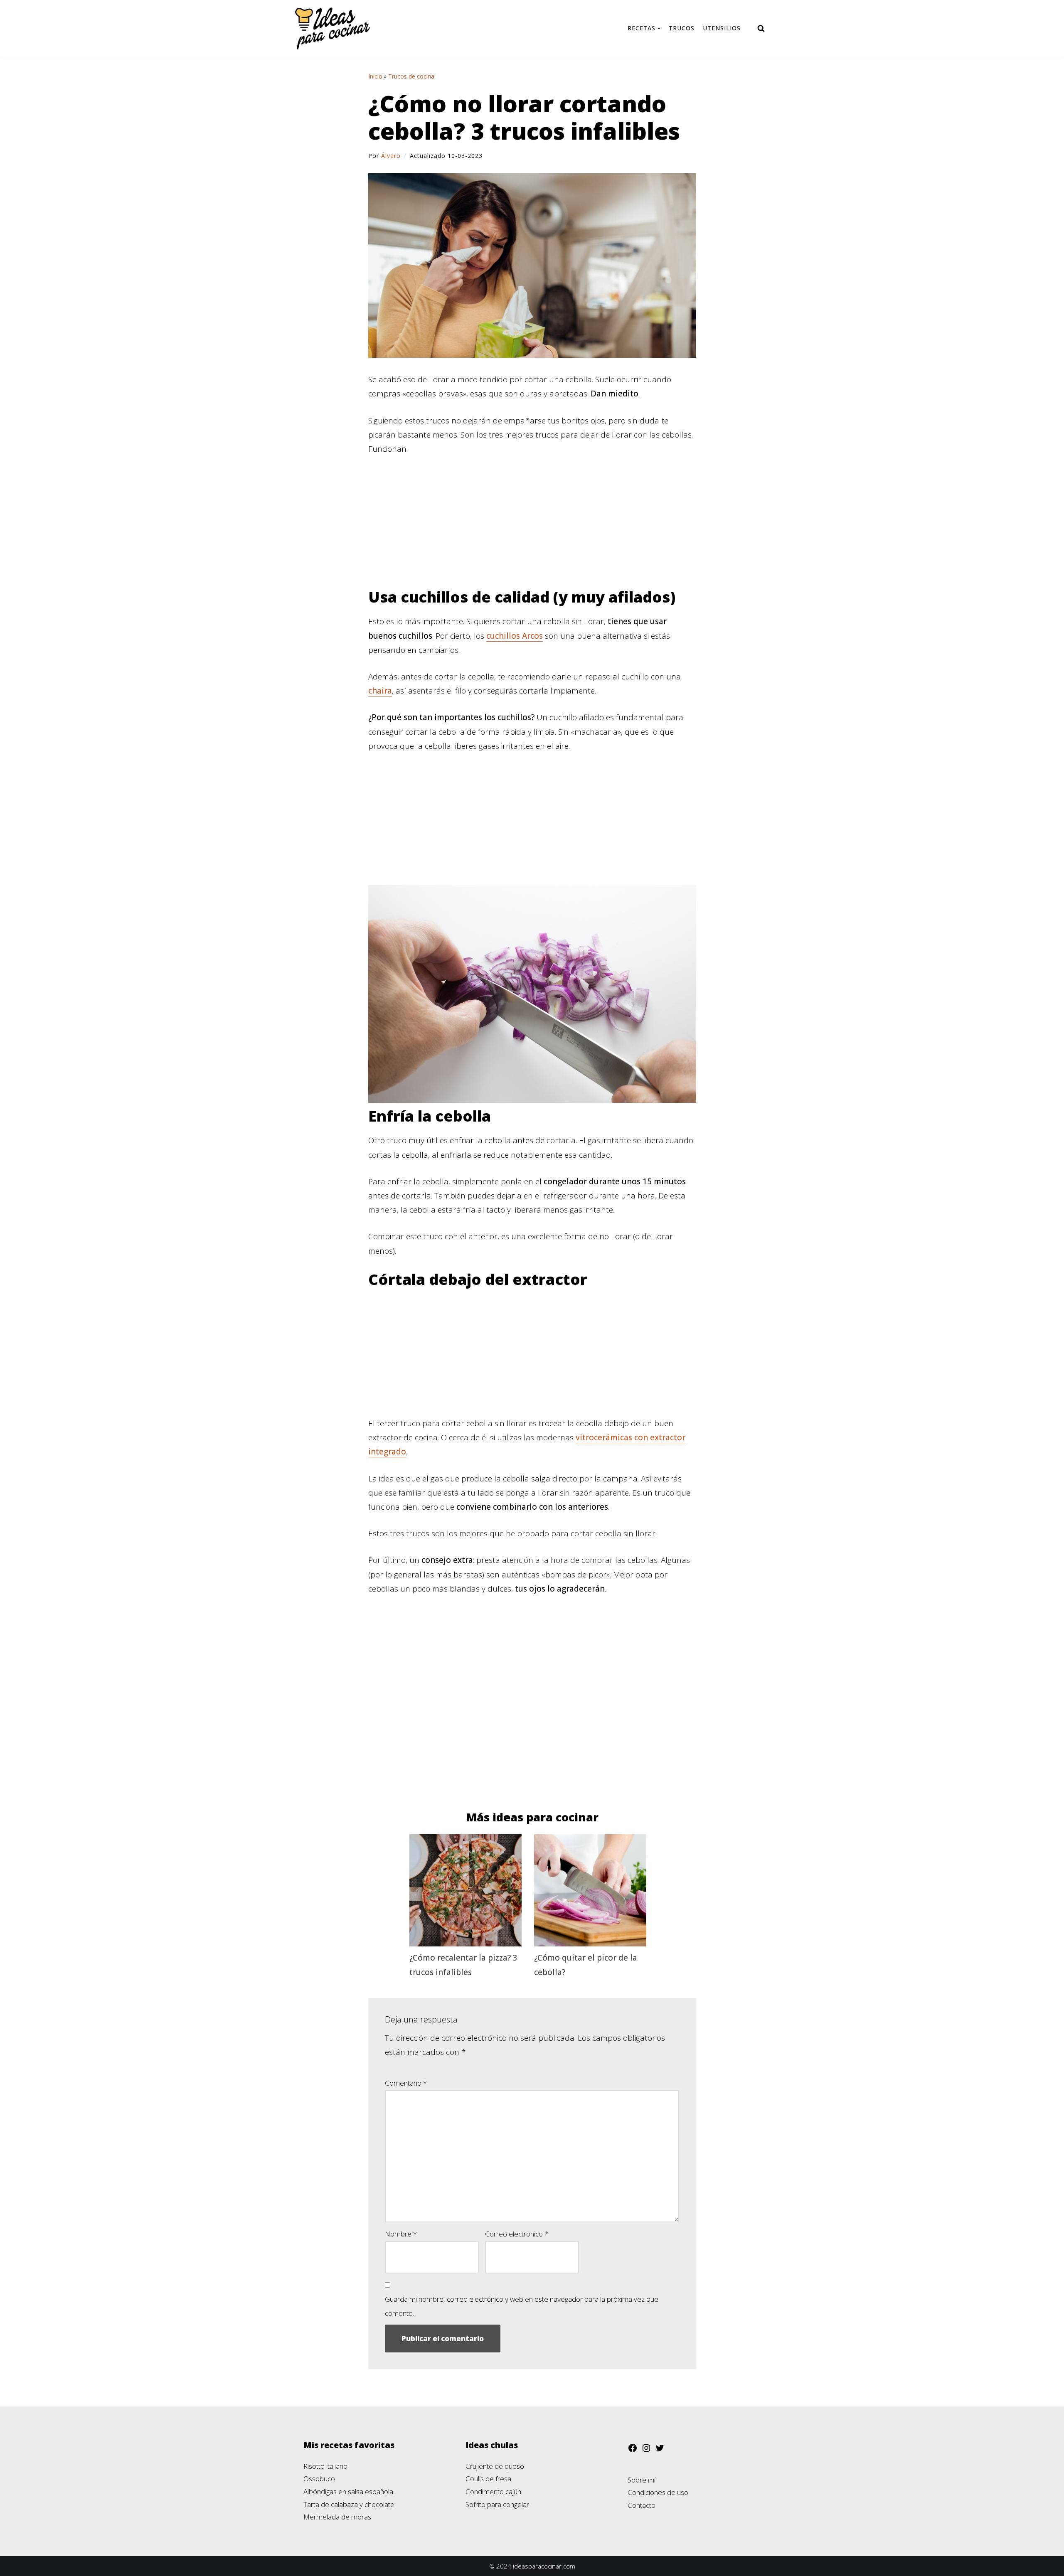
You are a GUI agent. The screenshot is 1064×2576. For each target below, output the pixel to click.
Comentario (406, 2083)
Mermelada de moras (337, 2517)
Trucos (682, 28)
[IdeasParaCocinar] (332, 28)
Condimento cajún (493, 2491)
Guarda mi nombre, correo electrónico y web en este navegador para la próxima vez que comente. (522, 2306)
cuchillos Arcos (515, 636)
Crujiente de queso (495, 2466)
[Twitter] (660, 2450)
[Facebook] (633, 2450)
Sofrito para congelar (497, 2504)
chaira (380, 691)
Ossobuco (319, 2479)
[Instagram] (646, 2450)
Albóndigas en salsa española (348, 2491)
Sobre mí (642, 2480)
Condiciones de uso (658, 2492)
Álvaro (391, 156)
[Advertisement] (532, 527)
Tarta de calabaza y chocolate (349, 2504)
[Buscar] (761, 28)
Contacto (642, 2505)
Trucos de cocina (411, 76)
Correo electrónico (517, 2234)
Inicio (375, 76)
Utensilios (722, 28)
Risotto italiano (325, 2466)
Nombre (401, 2234)
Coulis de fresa (488, 2479)
